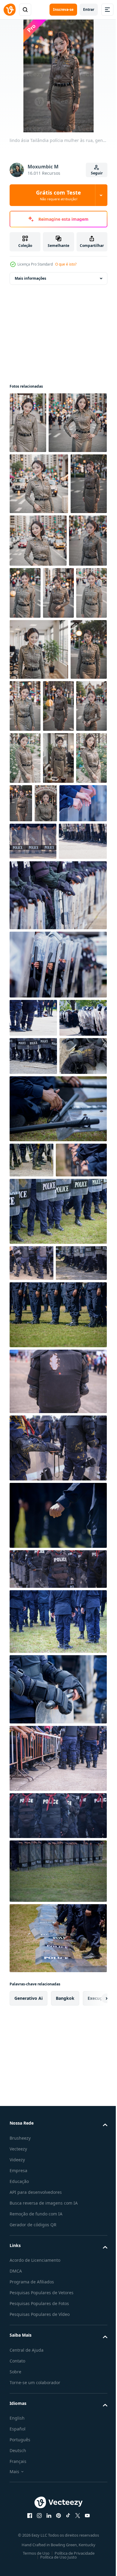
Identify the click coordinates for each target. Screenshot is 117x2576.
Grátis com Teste (58, 195)
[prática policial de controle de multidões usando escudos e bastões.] (33, 1038)
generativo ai (28, 2419)
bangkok (65, 2419)
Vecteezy (18, 2569)
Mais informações (30, 278)
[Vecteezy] (10, 10)
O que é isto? (66, 264)
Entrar (89, 9)
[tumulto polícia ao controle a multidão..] (33, 1405)
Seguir (97, 173)
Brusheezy (20, 2558)
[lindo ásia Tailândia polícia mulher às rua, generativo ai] (28, 423)
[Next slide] (93, 2419)
